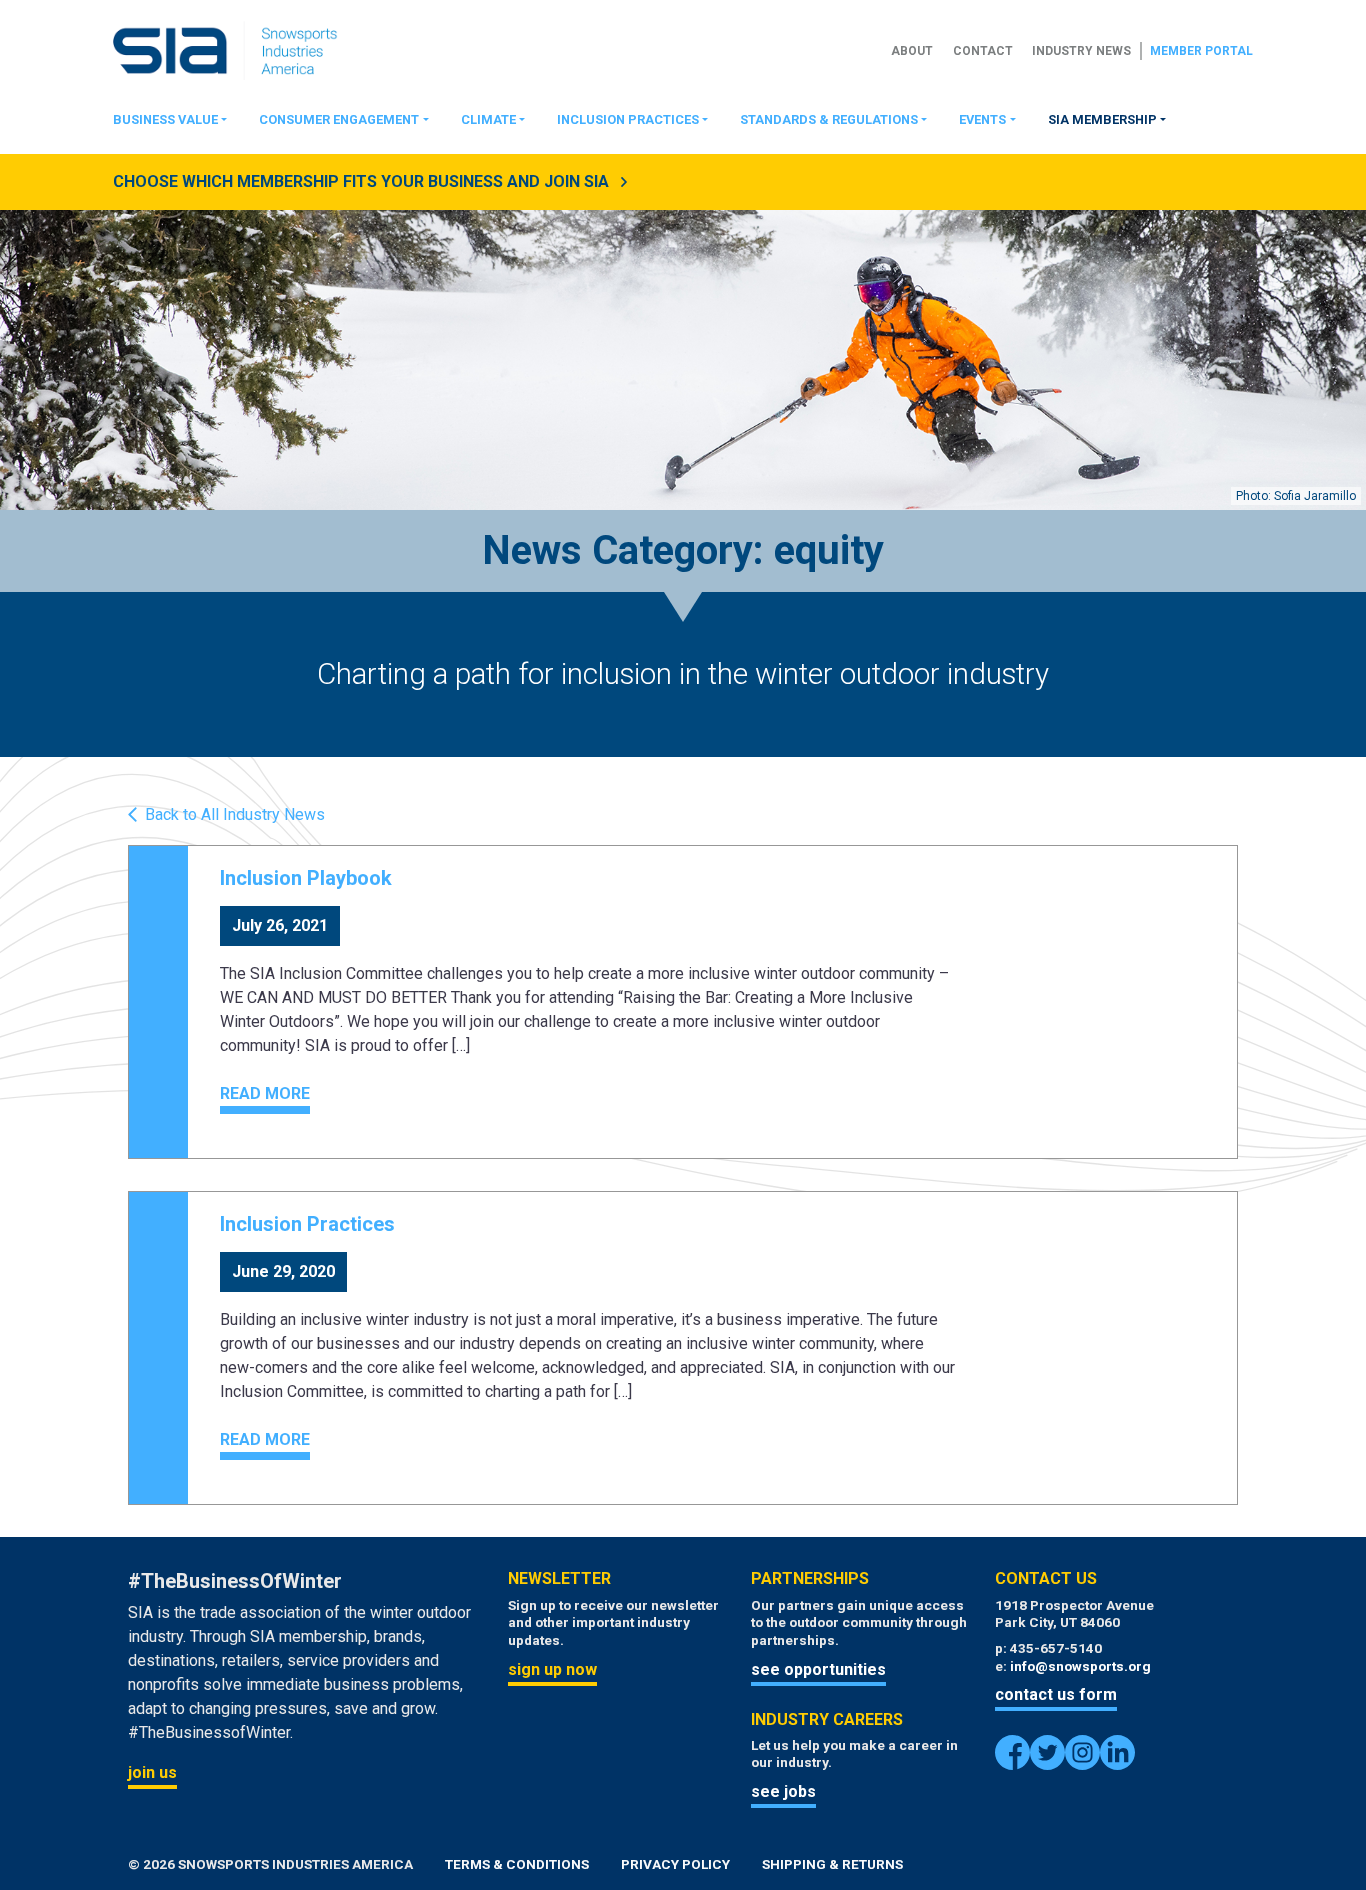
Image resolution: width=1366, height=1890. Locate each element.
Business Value (165, 119)
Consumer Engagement (339, 119)
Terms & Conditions (517, 1864)
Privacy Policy (675, 1864)
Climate (488, 119)
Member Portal (1201, 51)
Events (982, 119)
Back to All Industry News (235, 815)
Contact (983, 51)
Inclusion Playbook (306, 878)
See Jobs (783, 1791)
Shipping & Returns (832, 1864)
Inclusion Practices (628, 119)
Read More (265, 1093)
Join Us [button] (152, 1772)
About (912, 51)
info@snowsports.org (1080, 1666)
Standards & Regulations (829, 119)
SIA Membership (1102, 119)
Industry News (1081, 51)
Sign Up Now (552, 1669)
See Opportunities (818, 1669)
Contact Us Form (1056, 1694)
